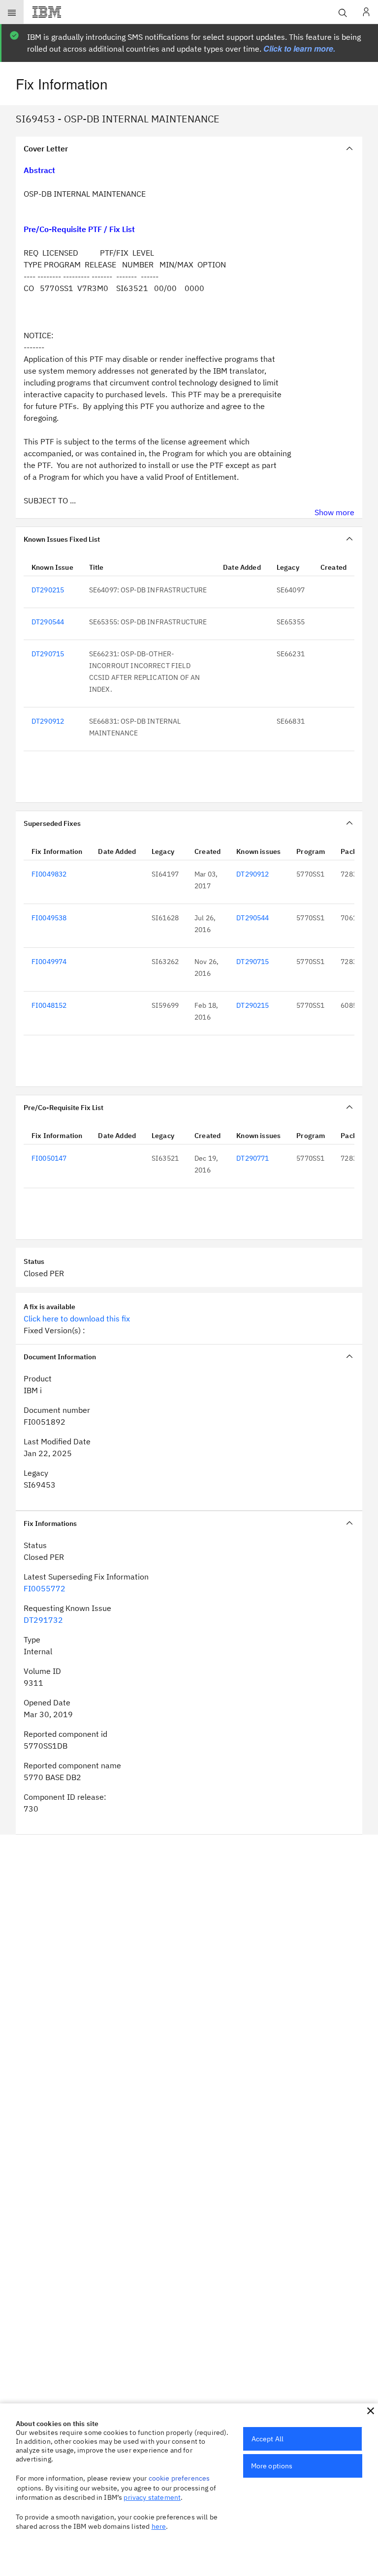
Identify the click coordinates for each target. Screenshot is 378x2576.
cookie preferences (179, 2478)
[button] (371, 2411)
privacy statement (152, 2497)
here (159, 2526)
